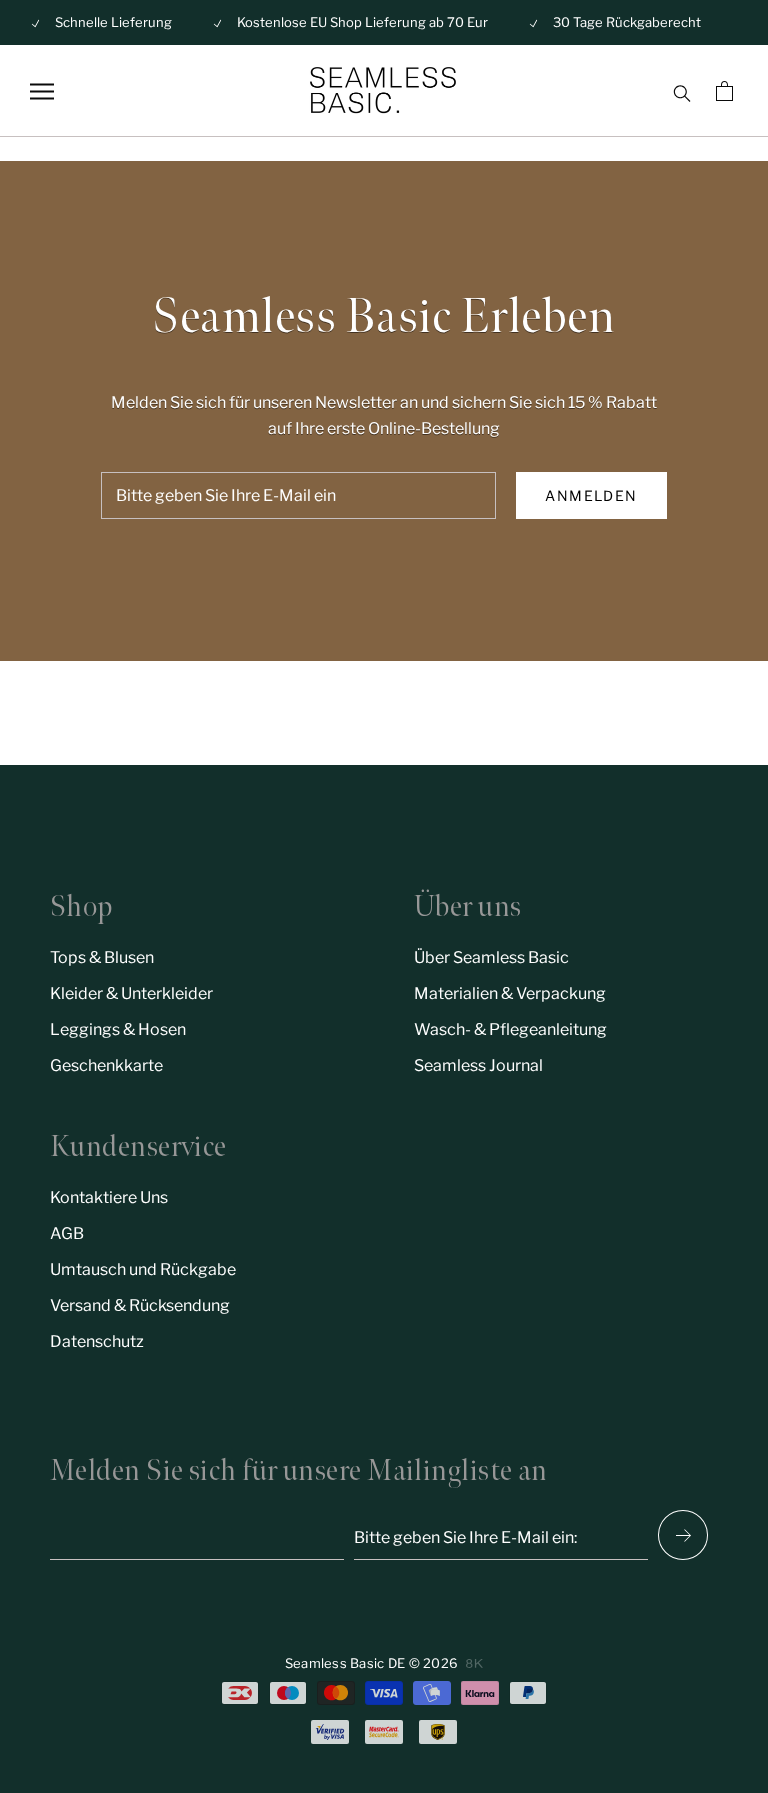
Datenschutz (97, 1341)
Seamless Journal (478, 1065)
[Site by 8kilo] (474, 1663)
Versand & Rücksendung (140, 1305)
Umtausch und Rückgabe (143, 1269)
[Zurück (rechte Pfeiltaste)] (683, 1535)
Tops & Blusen (102, 957)
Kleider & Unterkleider (131, 993)
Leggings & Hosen (118, 1029)
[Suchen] (681, 91)
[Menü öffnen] (42, 91)
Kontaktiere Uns (109, 1197)
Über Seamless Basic (491, 957)
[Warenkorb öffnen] (727, 91)
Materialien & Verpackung (510, 993)
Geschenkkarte (106, 1065)
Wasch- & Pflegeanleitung (510, 1029)
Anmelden (591, 495)
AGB (67, 1233)
